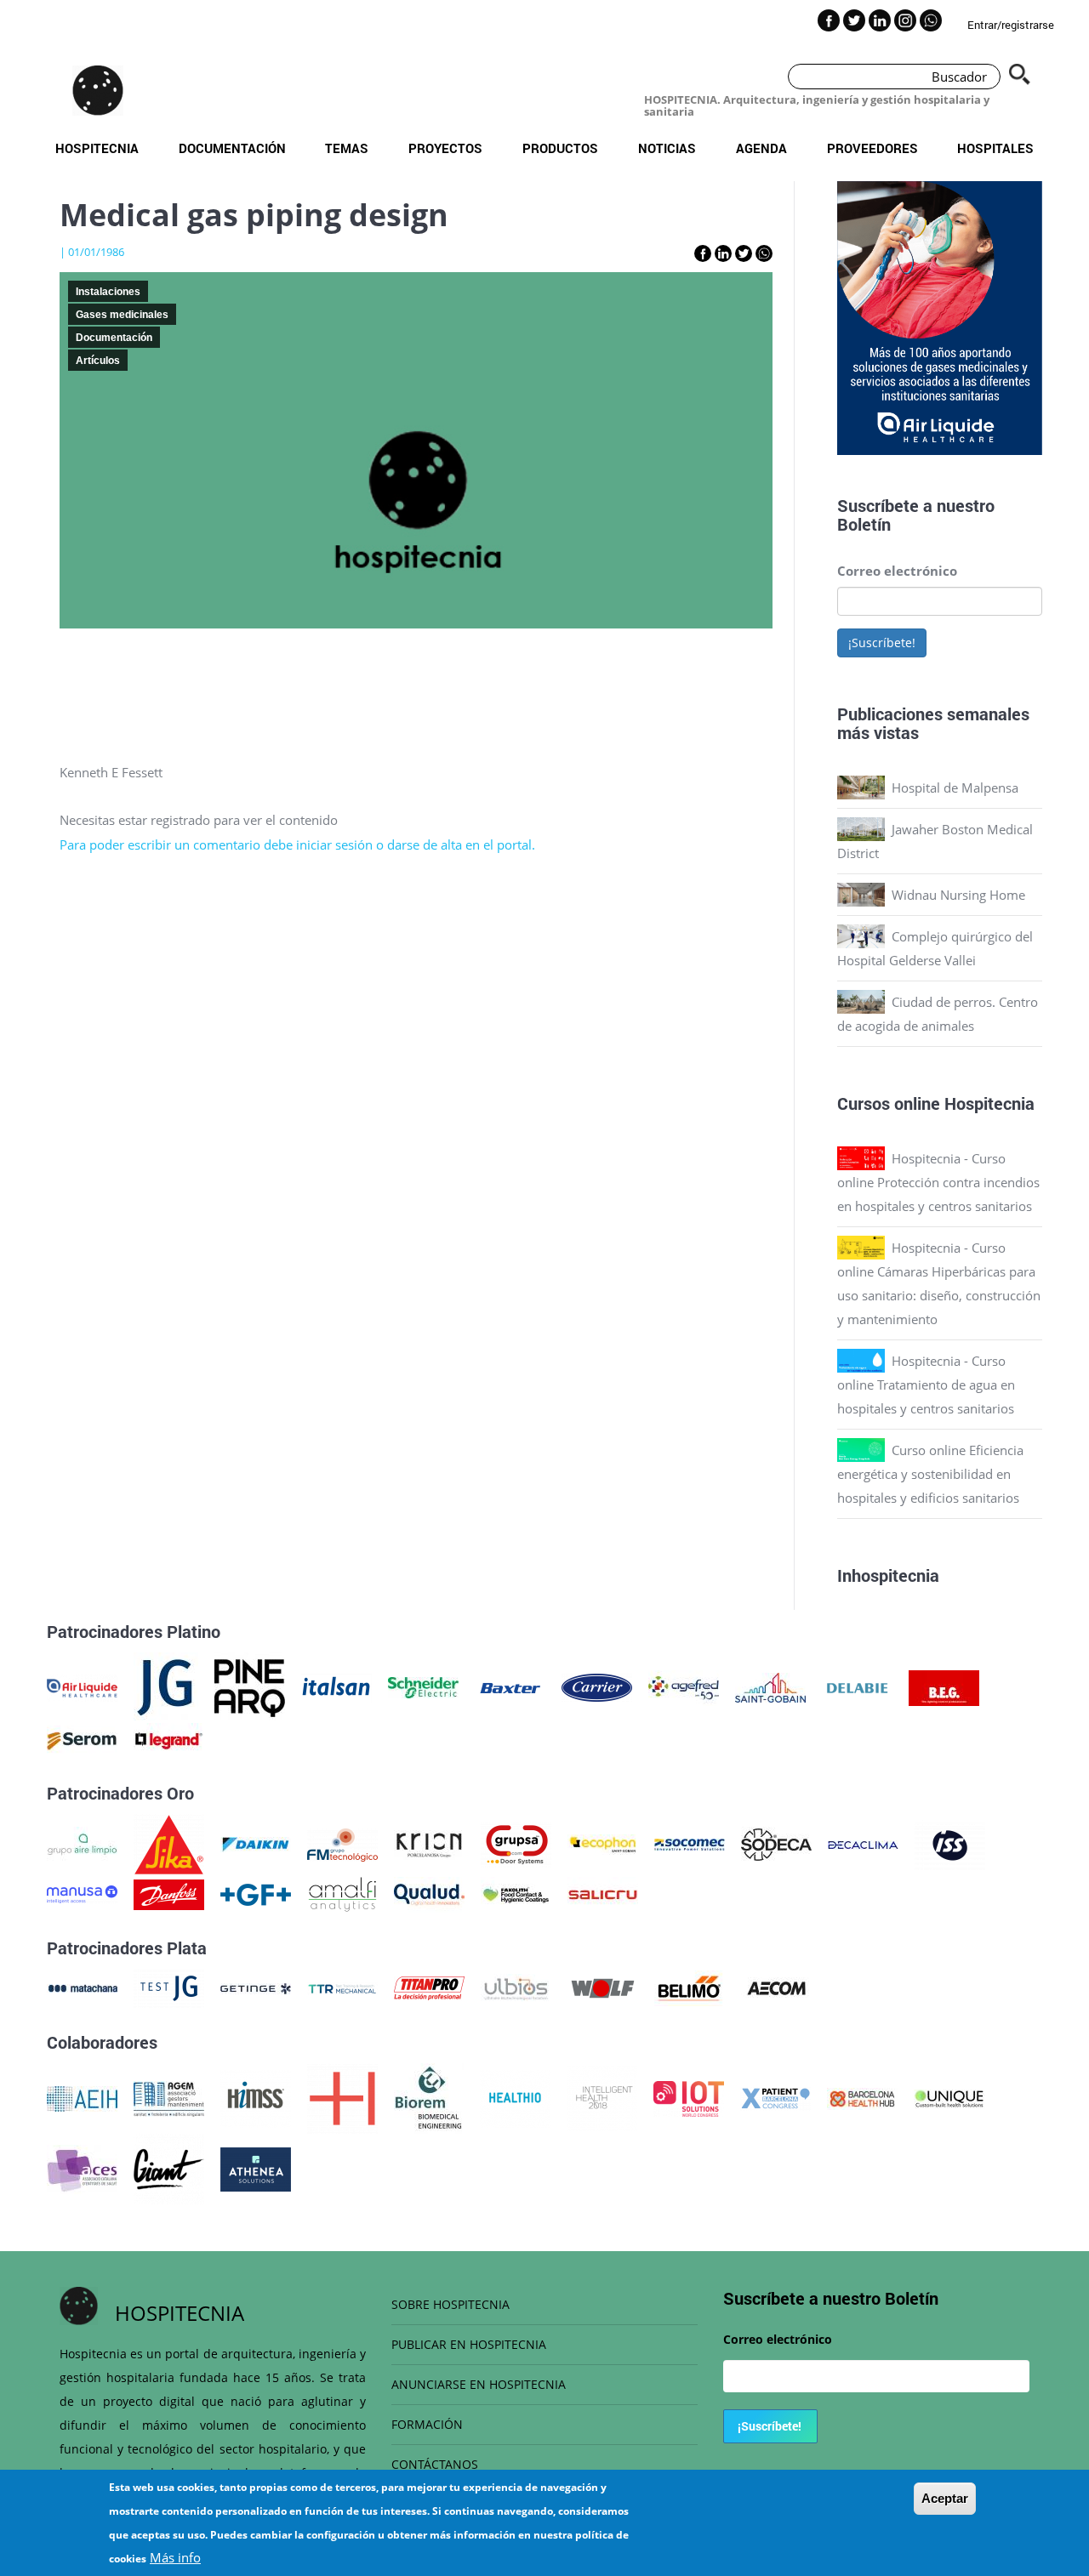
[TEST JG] (169, 1987)
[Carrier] (597, 1686)
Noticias (667, 148)
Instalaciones (108, 292)
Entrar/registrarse (1011, 25)
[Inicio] (98, 90)
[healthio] (515, 2097)
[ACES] (82, 2168)
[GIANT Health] (169, 2168)
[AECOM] (776, 1987)
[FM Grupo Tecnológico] (342, 1843)
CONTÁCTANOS (435, 2464)
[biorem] (429, 2097)
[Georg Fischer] (256, 1893)
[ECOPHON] (603, 1843)
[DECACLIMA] (863, 1843)
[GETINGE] (256, 1987)
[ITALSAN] (336, 1686)
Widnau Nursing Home (958, 895)
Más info (175, 2557)
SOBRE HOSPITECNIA (450, 2304)
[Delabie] (857, 1686)
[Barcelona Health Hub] (862, 2097)
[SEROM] (82, 1739)
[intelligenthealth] (602, 2097)
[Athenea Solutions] (256, 2168)
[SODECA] (776, 1843)
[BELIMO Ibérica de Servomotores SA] (690, 1987)
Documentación (232, 148)
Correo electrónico (897, 571)
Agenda (761, 148)
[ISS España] (950, 1843)
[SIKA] (169, 1843)
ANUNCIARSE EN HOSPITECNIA (479, 2384)
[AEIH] (82, 2097)
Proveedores (872, 148)
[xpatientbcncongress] (775, 2097)
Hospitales (995, 148)
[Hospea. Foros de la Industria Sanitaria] (342, 2097)
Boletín (864, 524)
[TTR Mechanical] (342, 1987)
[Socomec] (690, 1843)
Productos (560, 148)
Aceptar (945, 2498)
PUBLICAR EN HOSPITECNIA (469, 2344)
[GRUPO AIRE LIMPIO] (82, 1843)
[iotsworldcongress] (689, 2097)
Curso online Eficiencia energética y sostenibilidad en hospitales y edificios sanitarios (930, 1474)
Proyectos (445, 148)
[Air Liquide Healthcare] (82, 1686)
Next (1055, 321)
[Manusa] (82, 1893)
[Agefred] (684, 1686)
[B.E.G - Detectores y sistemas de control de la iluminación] (944, 1686)
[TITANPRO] (429, 1987)
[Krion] (429, 1843)
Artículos (98, 361)
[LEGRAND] (169, 1739)
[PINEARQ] (250, 1686)
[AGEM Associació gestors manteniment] (169, 2097)
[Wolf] (603, 1987)
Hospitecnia (97, 148)
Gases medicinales (122, 315)
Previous (824, 321)
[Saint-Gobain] (770, 1686)
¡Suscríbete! (882, 643)
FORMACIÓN (427, 2424)
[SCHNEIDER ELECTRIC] (423, 1686)
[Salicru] (603, 1893)
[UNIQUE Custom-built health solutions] (949, 2097)
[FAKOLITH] (516, 1893)
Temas (347, 148)
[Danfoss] (169, 1893)
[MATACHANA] (82, 1987)
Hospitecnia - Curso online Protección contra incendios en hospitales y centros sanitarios (938, 1182)
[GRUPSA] (516, 1843)
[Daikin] (256, 1843)
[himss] (256, 2097)
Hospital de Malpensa (955, 788)
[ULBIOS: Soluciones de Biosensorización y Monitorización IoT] (516, 1987)
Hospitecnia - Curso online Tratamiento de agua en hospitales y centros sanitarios (926, 1385)
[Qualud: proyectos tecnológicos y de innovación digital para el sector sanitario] (429, 1893)
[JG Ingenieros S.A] (166, 1686)
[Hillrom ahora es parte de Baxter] (510, 1686)
